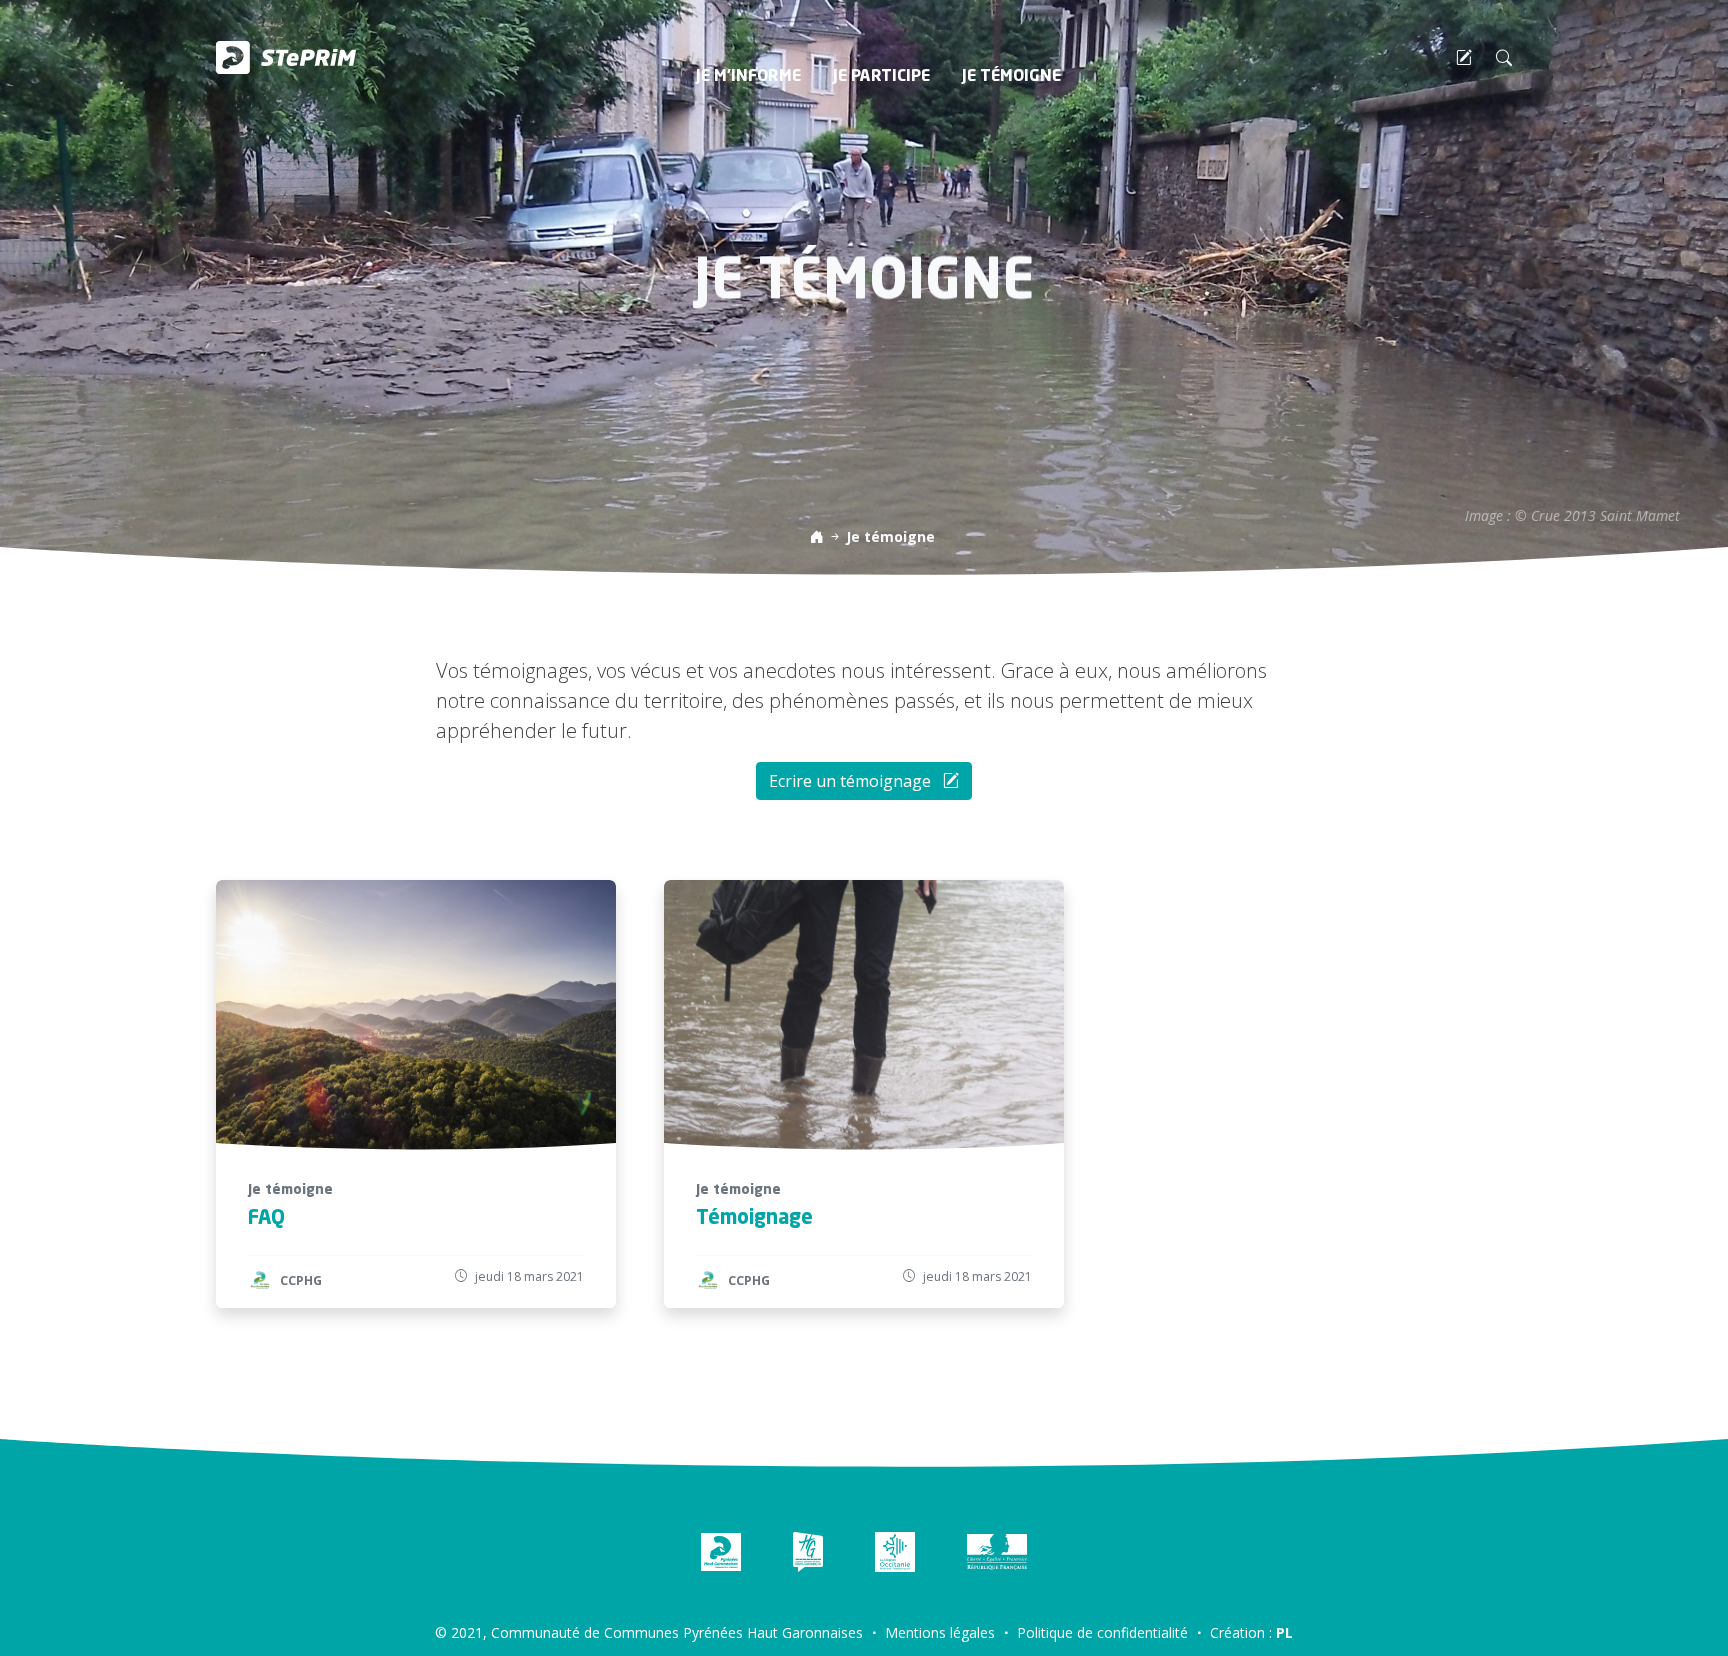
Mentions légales (940, 1632)
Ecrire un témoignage (852, 781)
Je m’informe (748, 77)
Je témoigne (1011, 77)
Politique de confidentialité (1102, 1632)
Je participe (881, 77)
